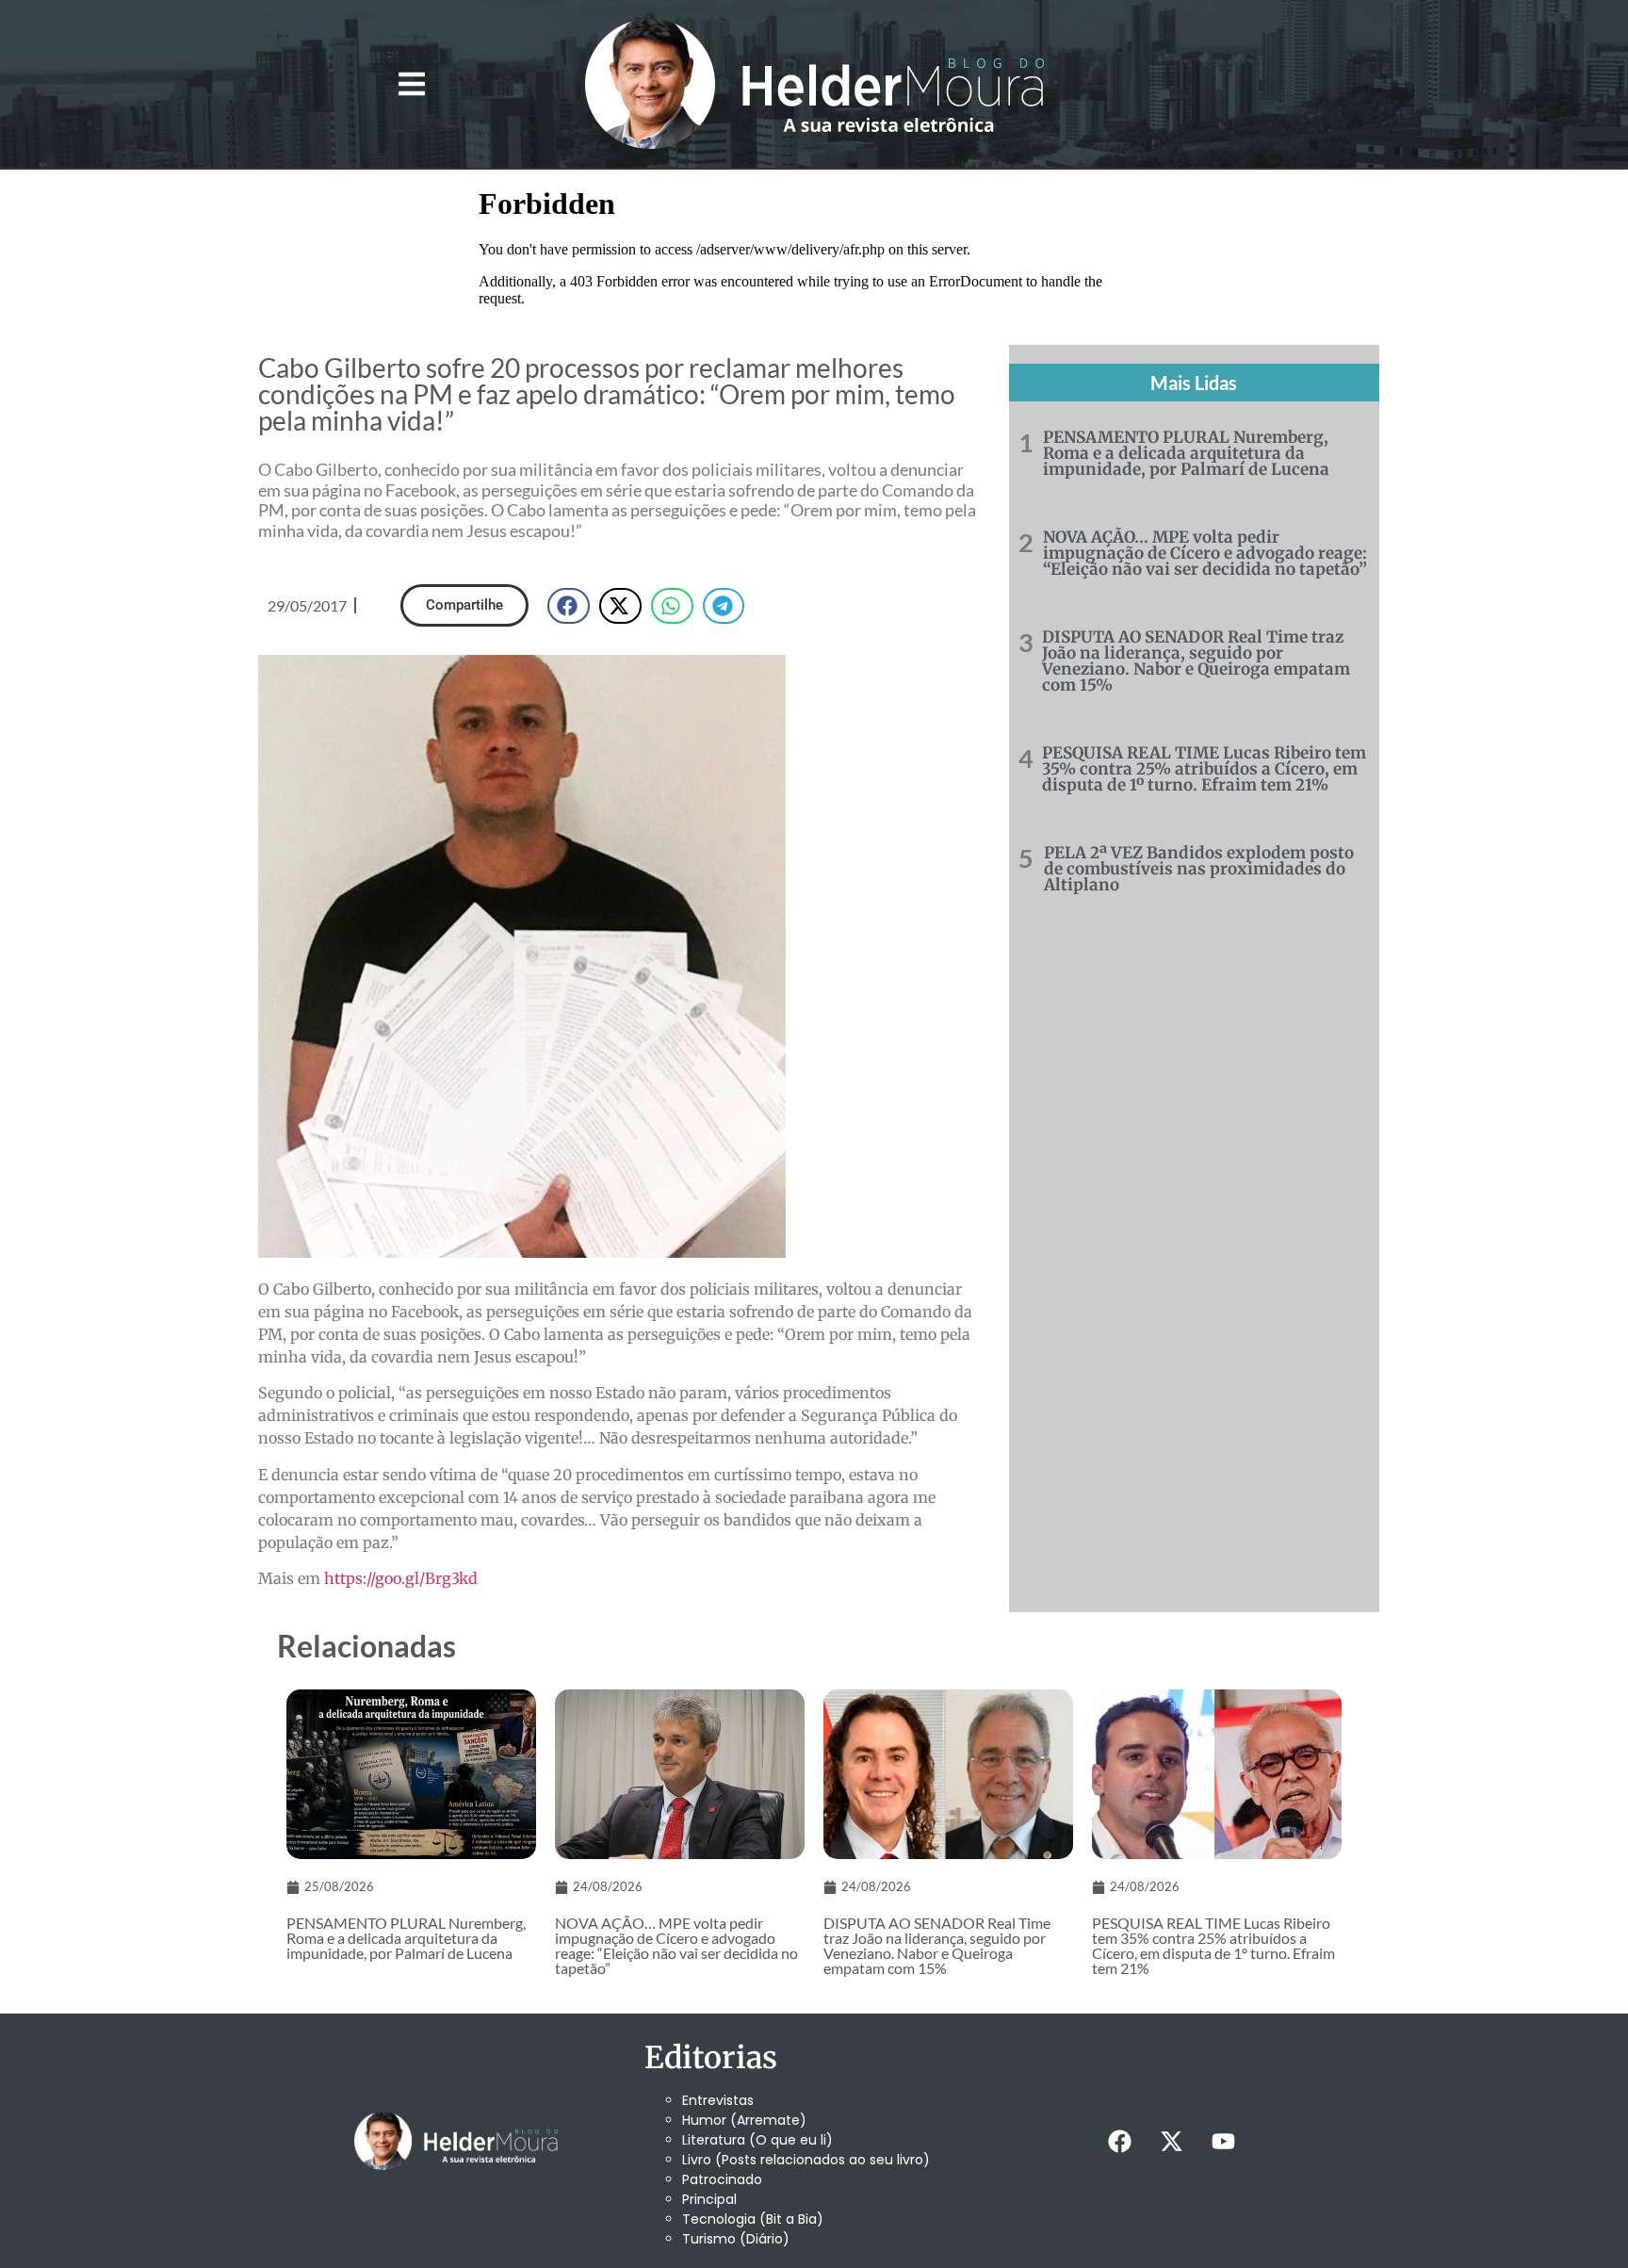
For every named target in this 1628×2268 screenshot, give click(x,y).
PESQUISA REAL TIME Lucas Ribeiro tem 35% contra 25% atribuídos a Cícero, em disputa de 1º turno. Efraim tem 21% (1204, 769)
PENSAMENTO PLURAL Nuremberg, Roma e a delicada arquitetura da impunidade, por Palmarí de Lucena (1186, 453)
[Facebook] (1119, 2141)
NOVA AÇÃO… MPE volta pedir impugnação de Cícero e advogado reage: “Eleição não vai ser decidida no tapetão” (1205, 553)
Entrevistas (718, 2100)
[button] (411, 84)
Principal (709, 2199)
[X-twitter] (1171, 2141)
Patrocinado (722, 2179)
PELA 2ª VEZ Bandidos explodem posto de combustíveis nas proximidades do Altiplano (1199, 869)
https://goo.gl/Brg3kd (401, 1578)
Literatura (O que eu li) (757, 2140)
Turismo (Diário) (736, 2239)
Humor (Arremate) (744, 2120)
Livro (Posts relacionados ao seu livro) (806, 2160)
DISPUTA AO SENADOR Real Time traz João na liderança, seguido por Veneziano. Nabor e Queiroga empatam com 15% (1196, 661)
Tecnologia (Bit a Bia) (753, 2219)
